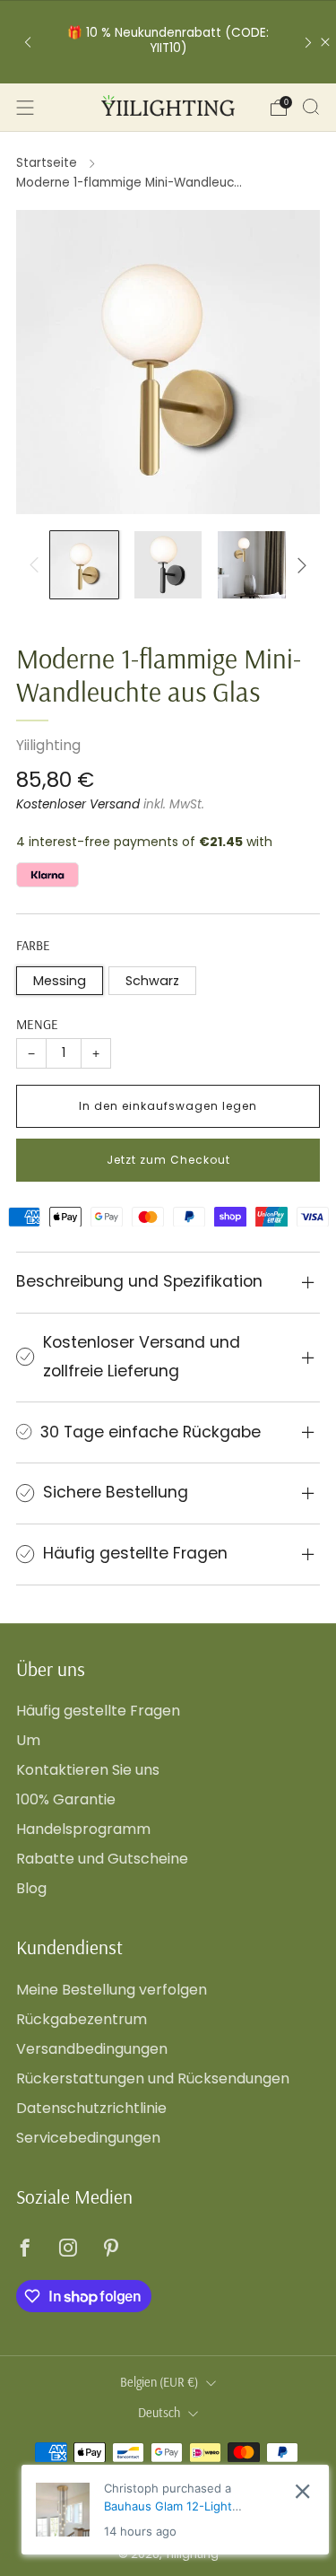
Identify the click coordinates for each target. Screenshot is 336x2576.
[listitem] (168, 42)
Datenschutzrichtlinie (91, 2108)
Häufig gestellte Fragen (98, 1711)
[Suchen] (311, 107)
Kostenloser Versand (78, 804)
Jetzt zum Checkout (168, 1160)
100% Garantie (66, 1799)
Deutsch (159, 2413)
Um (28, 1740)
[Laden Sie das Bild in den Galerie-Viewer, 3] (252, 565)
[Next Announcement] (308, 42)
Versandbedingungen (92, 2049)
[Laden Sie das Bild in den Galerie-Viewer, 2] (168, 565)
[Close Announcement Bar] (325, 42)
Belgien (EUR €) (159, 2382)
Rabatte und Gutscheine (102, 1859)
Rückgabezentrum (82, 2019)
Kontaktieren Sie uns (88, 1770)
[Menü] (25, 108)
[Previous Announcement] (28, 42)
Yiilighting (48, 745)
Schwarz (152, 981)
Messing (60, 981)
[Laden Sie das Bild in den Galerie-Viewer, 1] (84, 565)
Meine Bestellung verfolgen (112, 1990)
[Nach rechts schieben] (298, 565)
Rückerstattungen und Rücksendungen (153, 2078)
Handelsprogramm (83, 1829)
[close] (302, 2491)
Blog (31, 1888)
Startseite (47, 163)
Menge (37, 1024)
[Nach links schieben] (38, 565)
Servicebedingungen (88, 2138)
